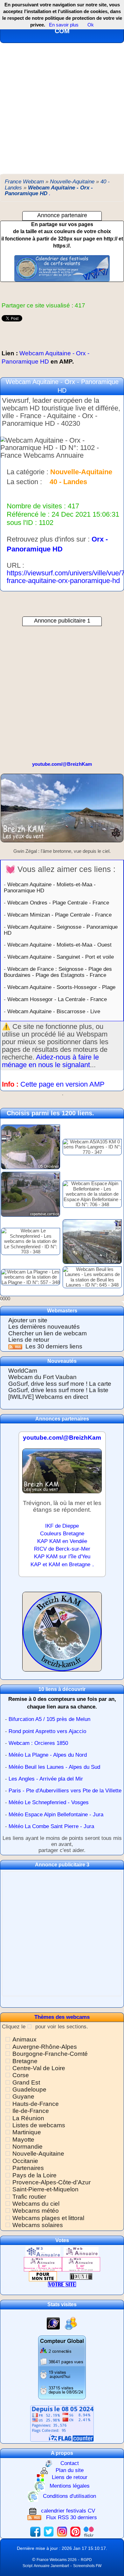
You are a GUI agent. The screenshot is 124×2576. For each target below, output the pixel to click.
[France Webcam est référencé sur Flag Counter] (62, 2423)
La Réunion (28, 2118)
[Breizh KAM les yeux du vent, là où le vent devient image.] (62, 1634)
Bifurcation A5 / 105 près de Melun (49, 1719)
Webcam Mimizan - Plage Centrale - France (59, 915)
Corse (21, 2075)
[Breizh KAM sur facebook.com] (35, 2531)
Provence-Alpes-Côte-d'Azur (52, 2182)
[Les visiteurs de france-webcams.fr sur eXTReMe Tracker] (71, 2323)
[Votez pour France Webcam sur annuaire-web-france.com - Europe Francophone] (81, 2251)
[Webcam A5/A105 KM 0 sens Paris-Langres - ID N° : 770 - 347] (92, 1146)
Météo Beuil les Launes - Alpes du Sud (54, 1767)
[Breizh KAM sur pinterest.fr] (75, 2531)
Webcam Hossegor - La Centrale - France (57, 999)
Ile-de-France (31, 2111)
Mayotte (23, 2140)
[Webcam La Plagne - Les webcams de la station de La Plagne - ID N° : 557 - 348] (31, 1277)
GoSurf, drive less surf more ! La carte (60, 1384)
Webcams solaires (38, 2225)
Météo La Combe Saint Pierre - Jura (51, 1826)
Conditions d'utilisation (69, 2496)
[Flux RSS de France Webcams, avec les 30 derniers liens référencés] (16, 1346)
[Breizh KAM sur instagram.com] (62, 2531)
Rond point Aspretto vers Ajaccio (47, 1731)
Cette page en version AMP (62, 1084)
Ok (90, 25)
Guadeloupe (29, 2089)
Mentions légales (70, 2486)
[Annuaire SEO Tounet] (81, 2276)
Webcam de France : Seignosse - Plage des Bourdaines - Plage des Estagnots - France (58, 972)
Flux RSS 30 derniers (72, 2517)
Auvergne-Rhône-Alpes (45, 2047)
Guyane (23, 2096)
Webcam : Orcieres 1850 (38, 1743)
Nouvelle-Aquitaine (38, 2154)
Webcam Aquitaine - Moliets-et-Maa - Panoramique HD (50, 887)
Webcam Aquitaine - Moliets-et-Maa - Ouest (59, 945)
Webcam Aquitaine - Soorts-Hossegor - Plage (61, 987)
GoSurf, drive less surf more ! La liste (58, 1390)
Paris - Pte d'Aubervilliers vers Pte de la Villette (65, 1791)
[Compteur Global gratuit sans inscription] (62, 2367)
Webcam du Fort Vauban (42, 1377)
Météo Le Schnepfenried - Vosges (49, 1802)
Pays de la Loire (34, 2175)
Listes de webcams (39, 2125)
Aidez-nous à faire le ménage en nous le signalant (50, 1061)
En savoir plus (64, 25)
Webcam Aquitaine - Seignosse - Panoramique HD (61, 930)
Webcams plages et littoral (48, 2218)
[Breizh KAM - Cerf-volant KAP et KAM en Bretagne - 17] (62, 1474)
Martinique (27, 2132)
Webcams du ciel (36, 2204)
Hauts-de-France (36, 2104)
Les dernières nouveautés (44, 1327)
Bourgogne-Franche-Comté (50, 2054)
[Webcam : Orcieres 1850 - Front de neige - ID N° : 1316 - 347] (31, 1146)
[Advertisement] (62, 108)
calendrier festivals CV (68, 2511)
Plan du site (70, 2470)
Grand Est (26, 2082)
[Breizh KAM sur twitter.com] (49, 2531)
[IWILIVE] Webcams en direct (48, 1397)
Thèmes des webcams (62, 2017)
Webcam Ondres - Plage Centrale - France (58, 903)
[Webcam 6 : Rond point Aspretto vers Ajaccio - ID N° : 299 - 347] (31, 1194)
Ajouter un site (28, 1320)
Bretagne (25, 2061)
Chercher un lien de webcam (48, 1333)
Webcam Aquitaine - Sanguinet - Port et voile (61, 957)
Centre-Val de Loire (39, 2068)
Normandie (28, 2147)
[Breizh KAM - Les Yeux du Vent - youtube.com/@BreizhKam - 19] (62, 811)
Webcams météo (36, 2211)
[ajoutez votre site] (62, 2284)
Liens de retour (29, 1340)
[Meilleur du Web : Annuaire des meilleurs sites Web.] (43, 2276)
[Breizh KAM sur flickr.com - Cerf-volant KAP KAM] (89, 2531)
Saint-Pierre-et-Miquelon (45, 2189)
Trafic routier (29, 2197)
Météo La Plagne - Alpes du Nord (48, 1755)
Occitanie (25, 2161)
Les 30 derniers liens (54, 1346)
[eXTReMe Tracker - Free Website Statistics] (53, 2323)
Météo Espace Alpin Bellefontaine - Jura (56, 1815)
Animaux (24, 2039)
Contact (70, 2463)
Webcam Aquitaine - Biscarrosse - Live (54, 1011)
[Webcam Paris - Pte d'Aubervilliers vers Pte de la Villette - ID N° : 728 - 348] (92, 1241)
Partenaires (28, 2168)
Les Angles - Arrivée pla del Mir (46, 1779)
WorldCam (23, 1371)
